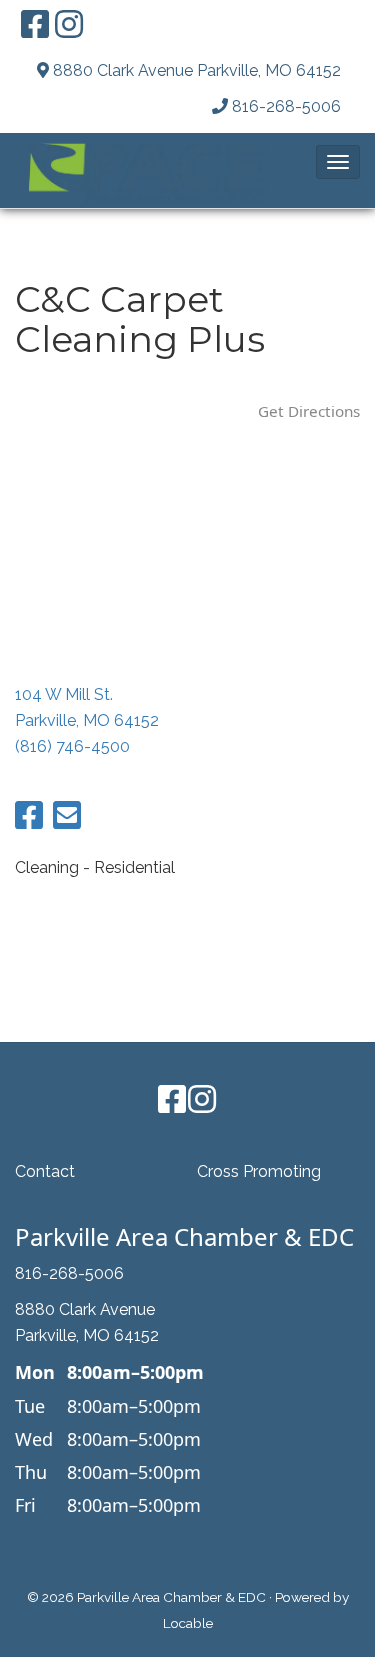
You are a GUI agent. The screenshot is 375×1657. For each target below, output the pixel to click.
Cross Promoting (259, 1171)
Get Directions (309, 411)
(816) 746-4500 (72, 746)
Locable (188, 1623)
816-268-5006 (286, 106)
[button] (338, 162)
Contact (45, 1171)
